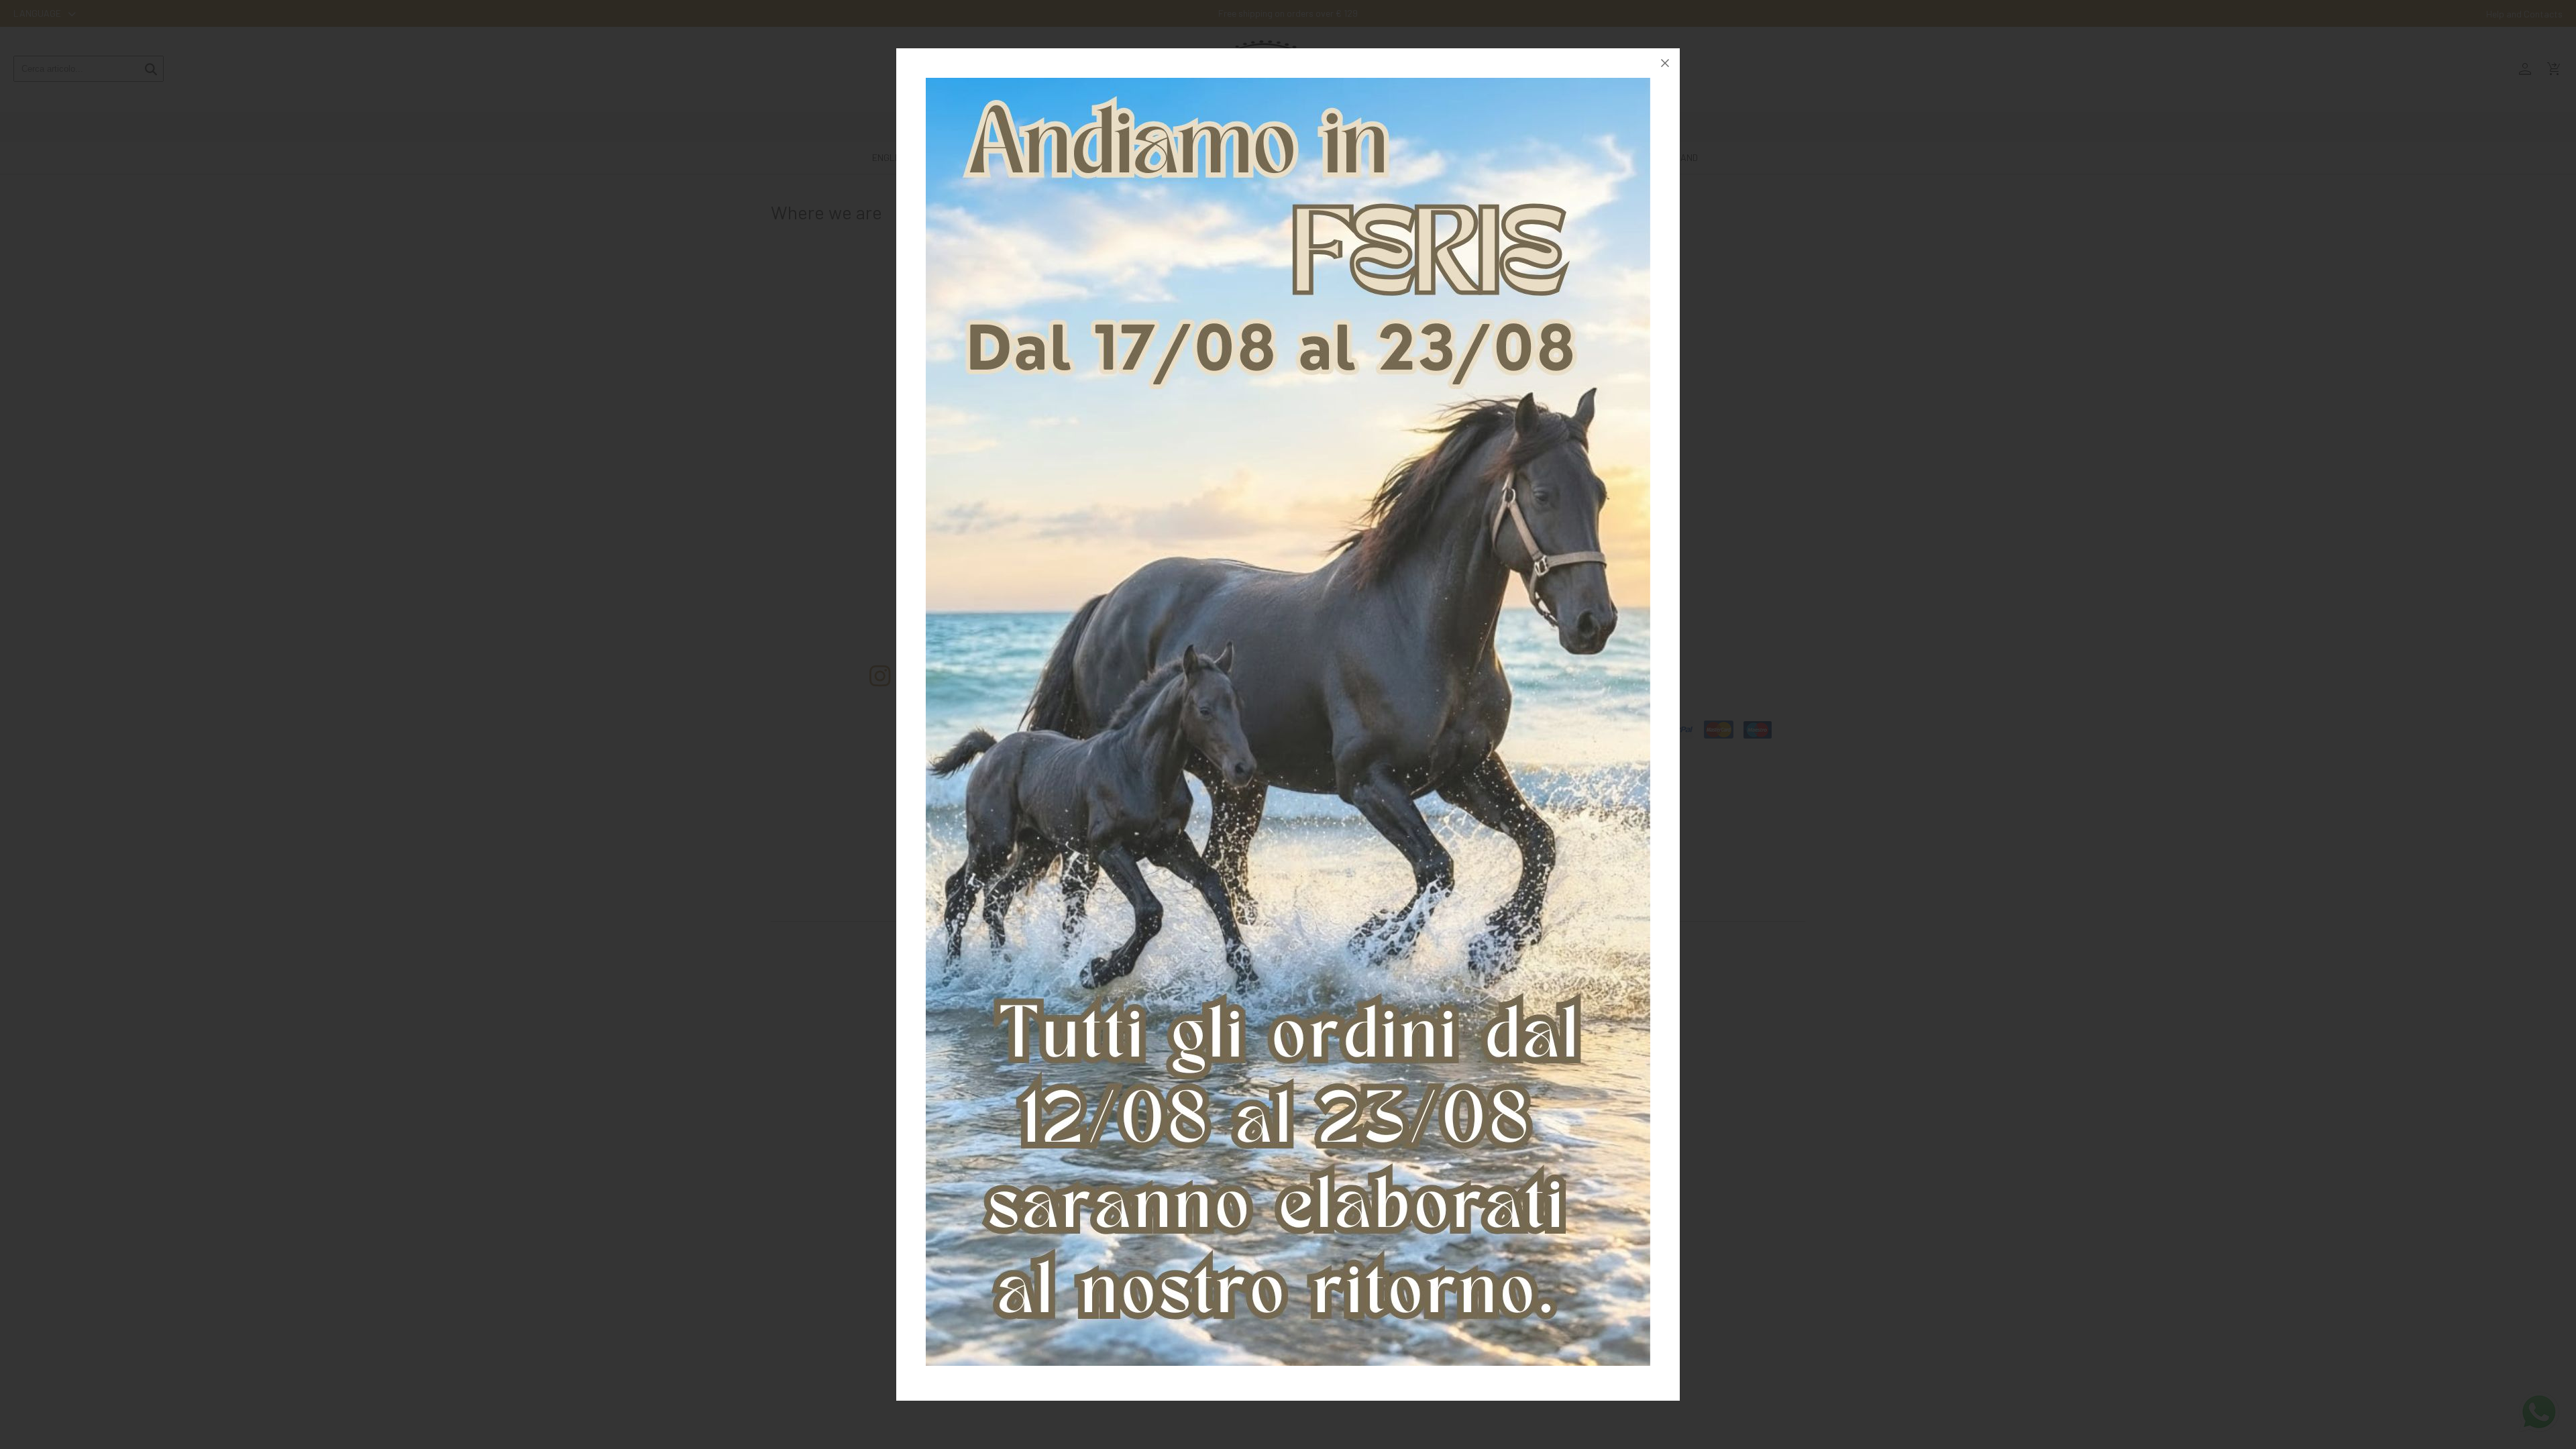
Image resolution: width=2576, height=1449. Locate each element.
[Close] (1665, 63)
